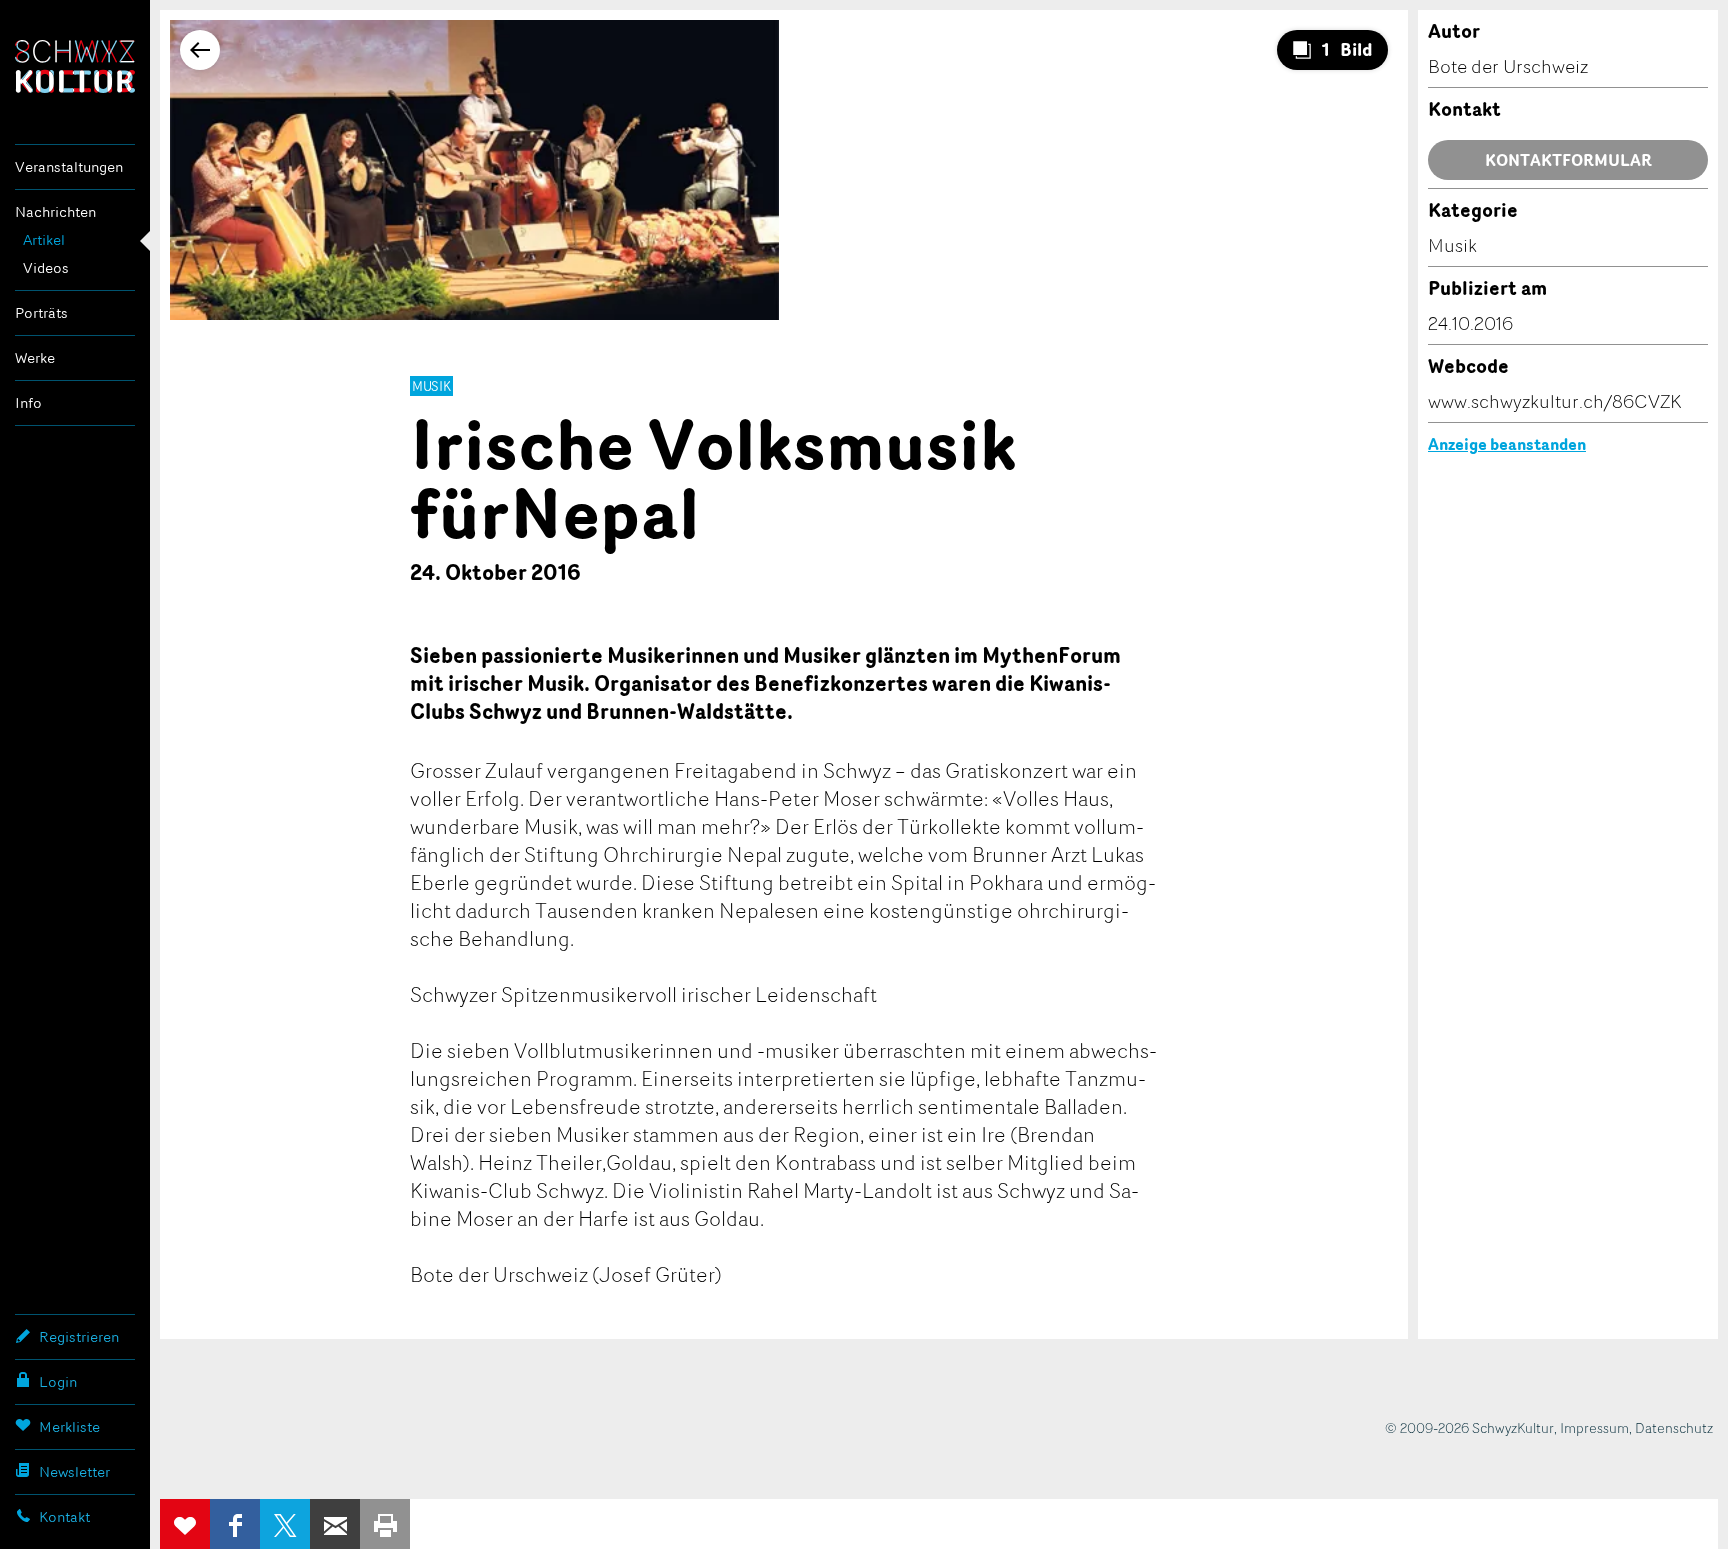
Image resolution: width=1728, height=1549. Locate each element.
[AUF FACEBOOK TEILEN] (235, 1524)
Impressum (1594, 1427)
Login (58, 1381)
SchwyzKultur (75, 66)
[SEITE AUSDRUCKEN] (385, 1524)
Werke (35, 357)
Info (28, 402)
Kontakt (64, 1516)
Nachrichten (55, 211)
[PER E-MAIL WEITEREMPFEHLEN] (335, 1524)
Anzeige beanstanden (1507, 444)
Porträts (41, 312)
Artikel (44, 239)
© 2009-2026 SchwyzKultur (1469, 1427)
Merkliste (69, 1426)
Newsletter (74, 1471)
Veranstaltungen (69, 166)
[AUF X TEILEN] (285, 1524)
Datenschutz (1674, 1427)
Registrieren (79, 1336)
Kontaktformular (1568, 160)
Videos (46, 267)
